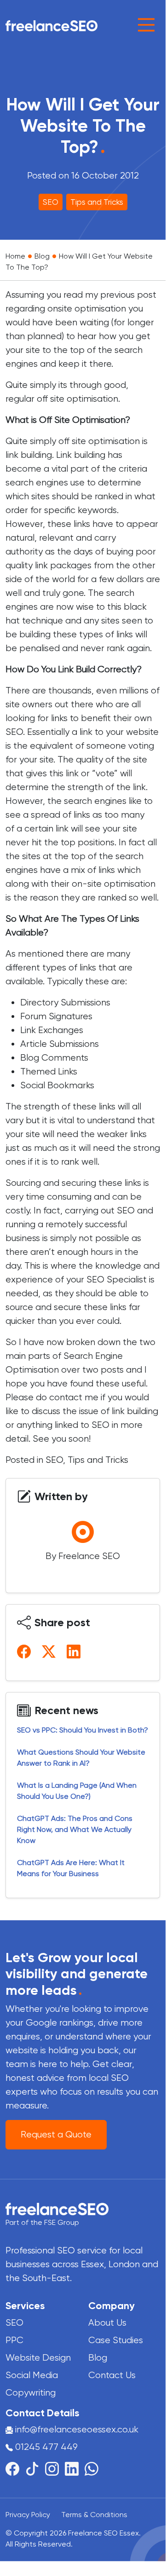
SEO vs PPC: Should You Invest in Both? (83, 1730)
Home (15, 256)
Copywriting (31, 2393)
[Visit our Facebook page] (15, 2468)
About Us (107, 2323)
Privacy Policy (28, 2515)
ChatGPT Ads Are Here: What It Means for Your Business (71, 1868)
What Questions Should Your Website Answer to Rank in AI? (81, 1758)
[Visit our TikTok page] (35, 2468)
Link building (82, 455)
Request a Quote (56, 2134)
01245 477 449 (45, 2447)
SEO (51, 202)
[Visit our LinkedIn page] (75, 2468)
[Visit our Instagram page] (55, 2468)
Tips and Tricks (97, 202)
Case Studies (116, 2340)
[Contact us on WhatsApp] (92, 2468)
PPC (14, 2340)
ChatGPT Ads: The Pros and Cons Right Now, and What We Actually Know (75, 1829)
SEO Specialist (118, 1279)
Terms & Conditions (94, 2515)
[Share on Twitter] (51, 1651)
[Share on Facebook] (26, 1651)
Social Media (32, 2375)
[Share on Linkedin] (75, 1651)
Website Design (38, 2358)
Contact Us (112, 2375)
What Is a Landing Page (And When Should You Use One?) (77, 1791)
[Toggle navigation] (146, 25)
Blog (42, 256)
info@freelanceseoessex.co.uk (77, 2429)
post (147, 295)
